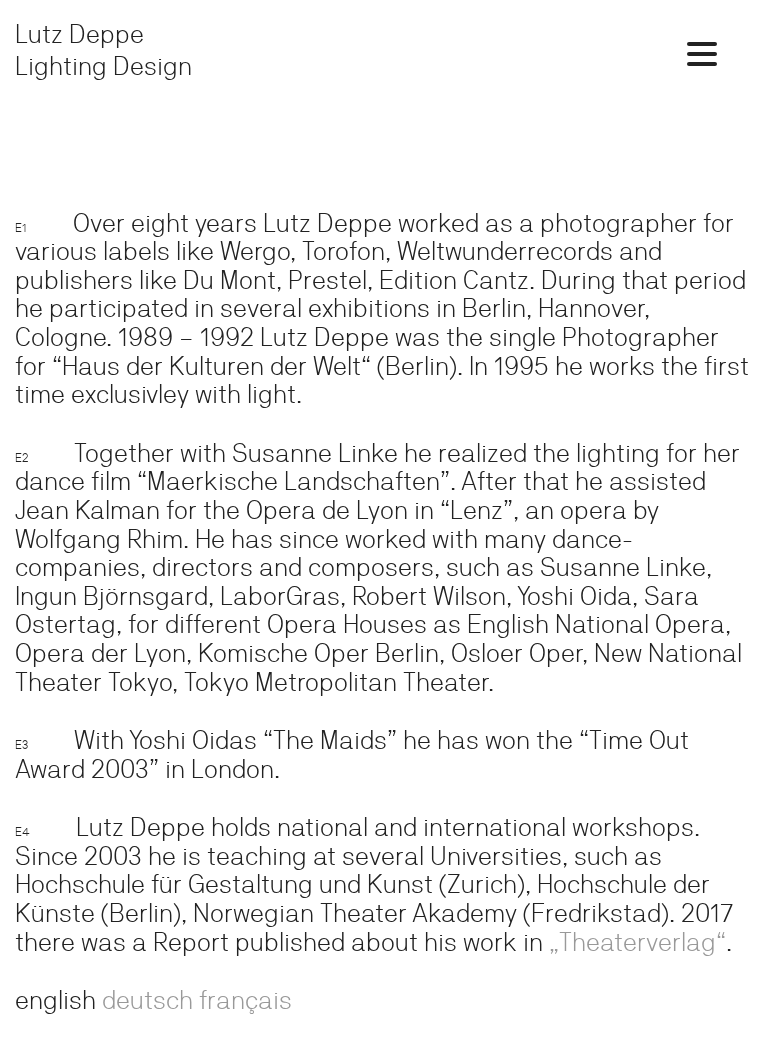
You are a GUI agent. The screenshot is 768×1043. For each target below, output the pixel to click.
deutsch (147, 999)
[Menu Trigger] (702, 52)
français (245, 999)
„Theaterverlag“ (637, 941)
